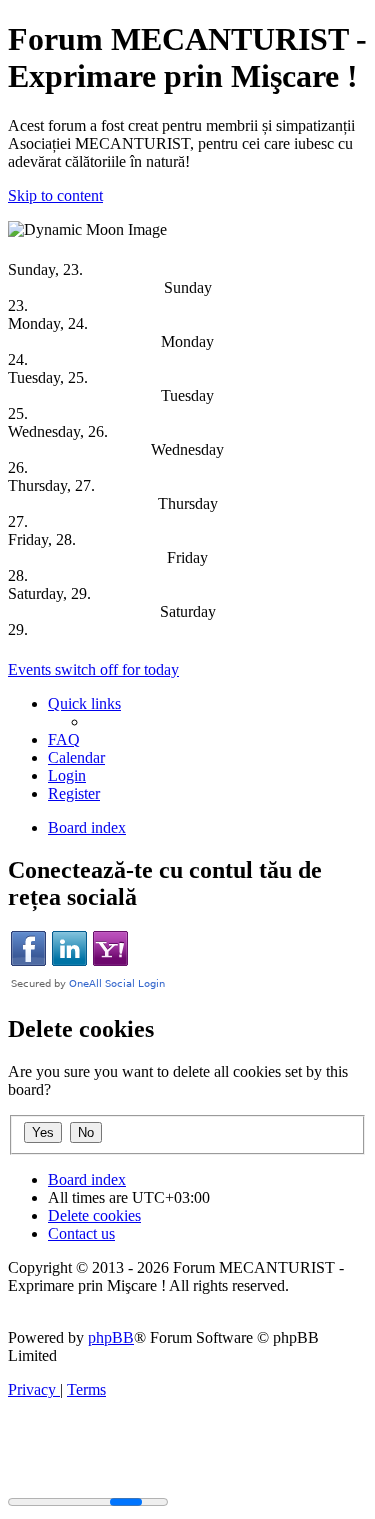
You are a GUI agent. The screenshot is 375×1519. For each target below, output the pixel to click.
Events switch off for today (93, 669)
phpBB (111, 1337)
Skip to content (55, 195)
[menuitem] (64, 739)
